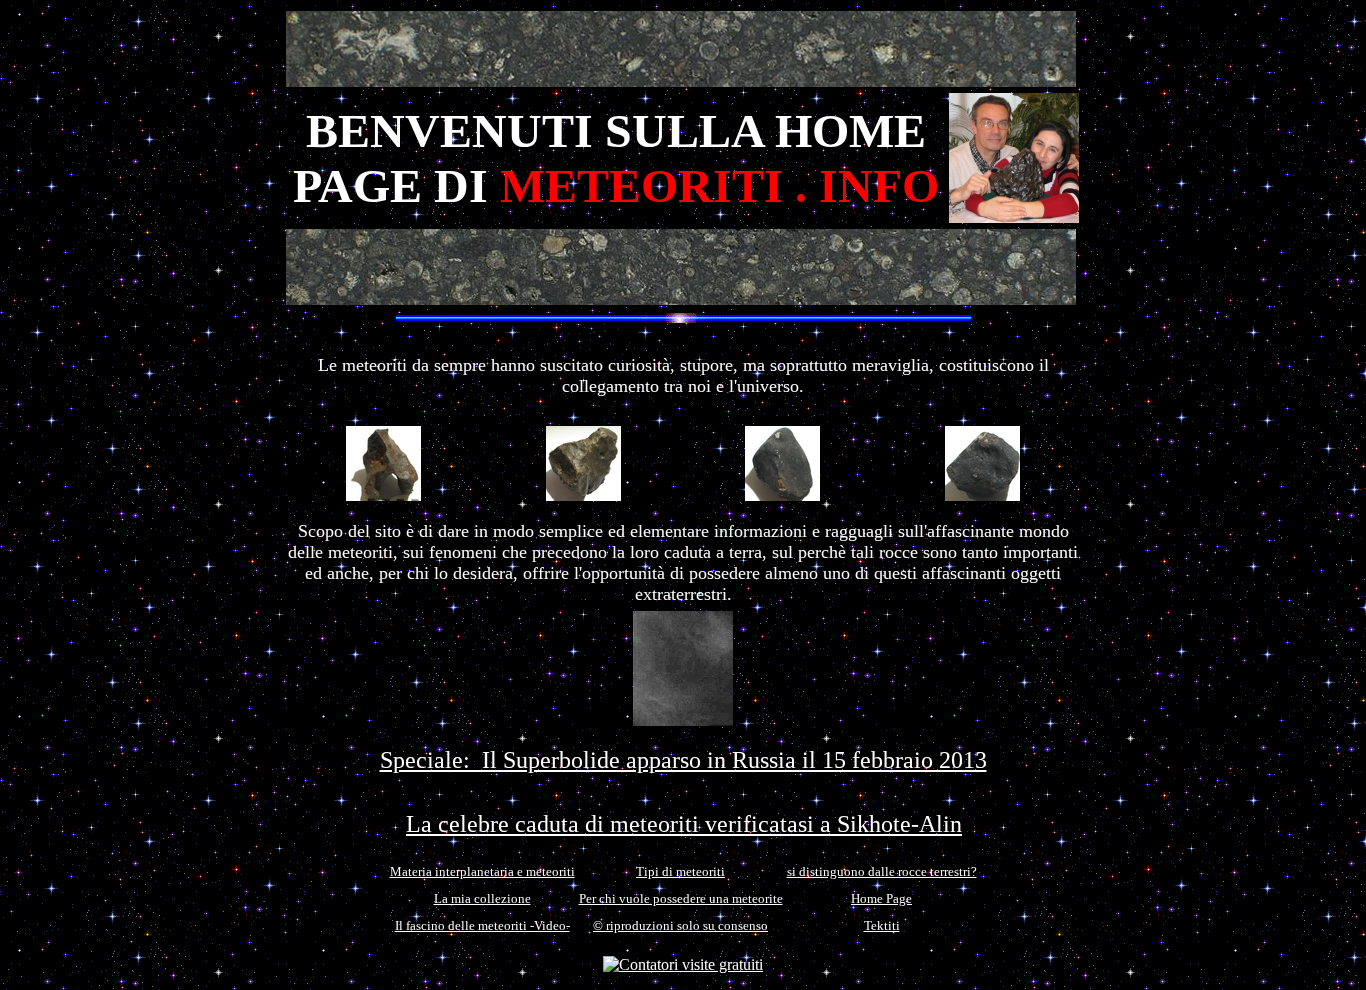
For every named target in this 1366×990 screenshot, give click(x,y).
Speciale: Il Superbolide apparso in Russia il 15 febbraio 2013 (683, 760)
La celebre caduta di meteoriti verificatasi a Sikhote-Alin (684, 824)
